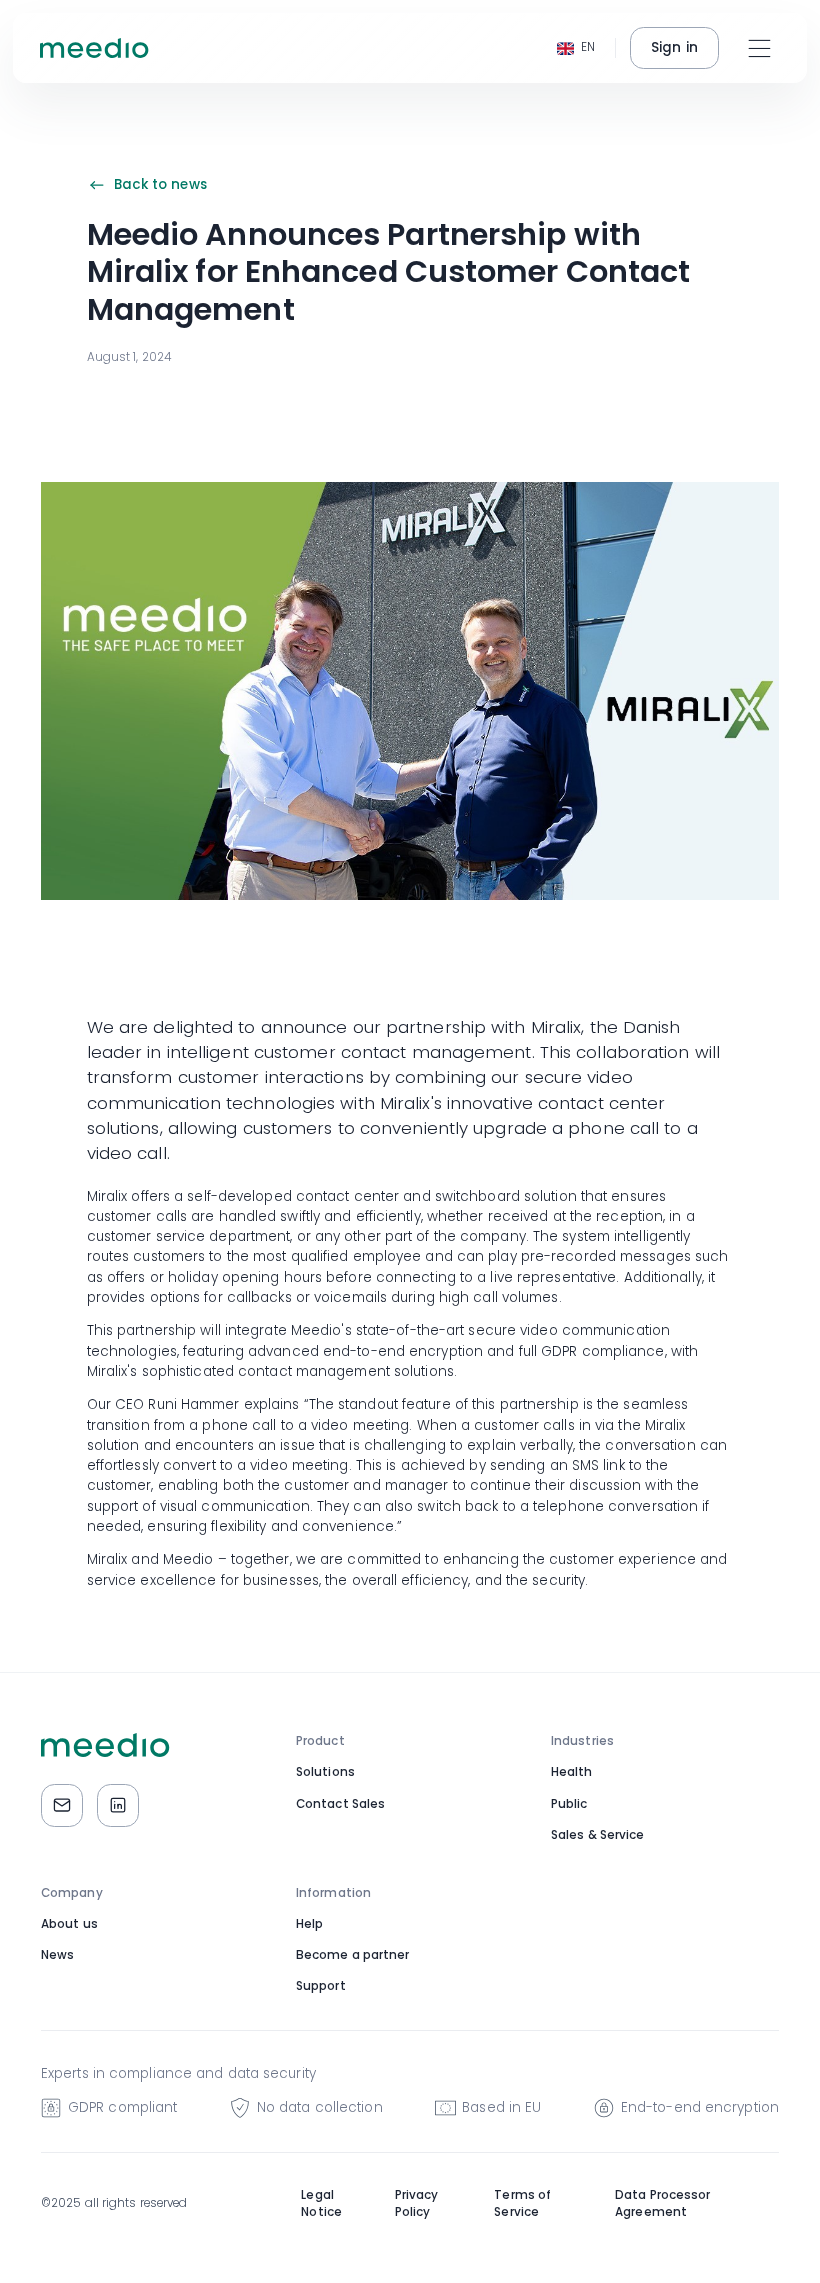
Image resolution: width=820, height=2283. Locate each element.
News (57, 1955)
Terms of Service (522, 2204)
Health (572, 1772)
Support (321, 1986)
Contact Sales (340, 1804)
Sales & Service (598, 1835)
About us (69, 1924)
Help (309, 1924)
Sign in (674, 47)
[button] (576, 48)
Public (569, 1804)
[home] (94, 48)
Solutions (325, 1772)
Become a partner (353, 1955)
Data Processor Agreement (662, 2204)
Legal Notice (321, 2204)
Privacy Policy (417, 2204)
